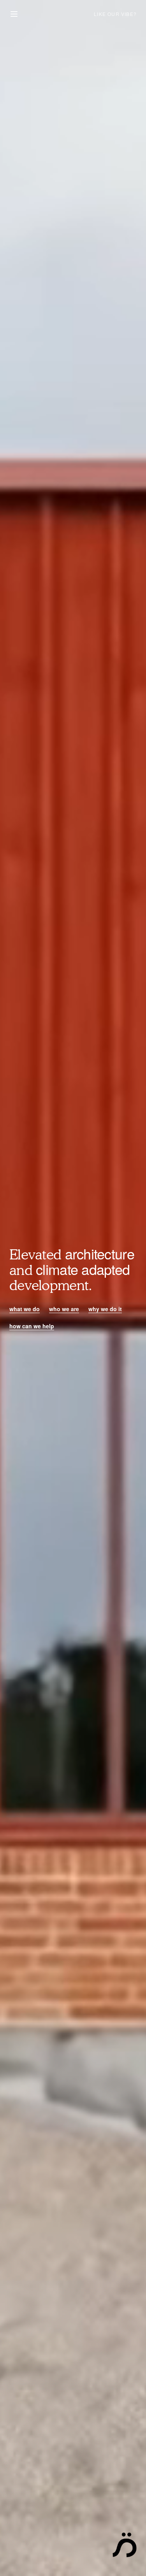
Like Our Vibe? (115, 14)
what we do (25, 1309)
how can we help (32, 1326)
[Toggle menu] (14, 14)
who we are (64, 1309)
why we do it (105, 1309)
